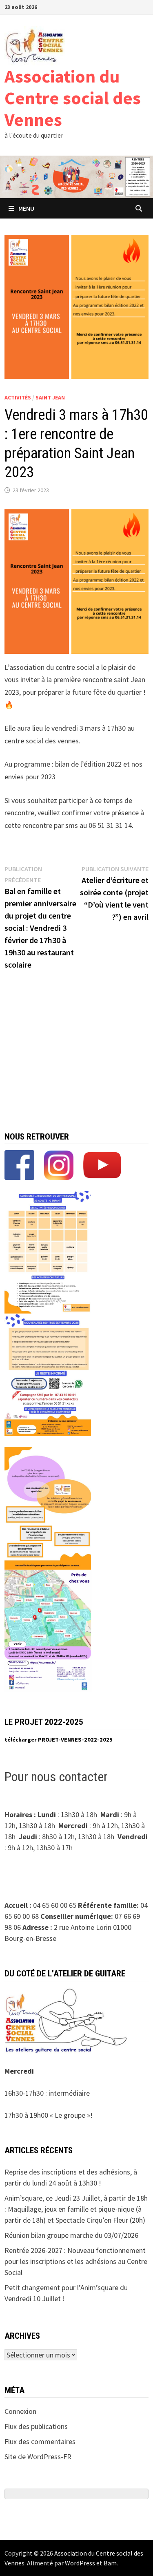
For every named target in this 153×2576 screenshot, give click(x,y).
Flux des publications (36, 2426)
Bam (110, 2563)
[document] (77, 1740)
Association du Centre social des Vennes (73, 98)
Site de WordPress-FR (38, 2457)
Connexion (20, 2411)
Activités (18, 397)
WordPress (80, 2563)
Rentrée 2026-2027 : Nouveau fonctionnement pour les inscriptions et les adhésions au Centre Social (76, 2261)
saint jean (50, 397)
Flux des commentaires (40, 2441)
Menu (26, 208)
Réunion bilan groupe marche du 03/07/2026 (71, 2235)
